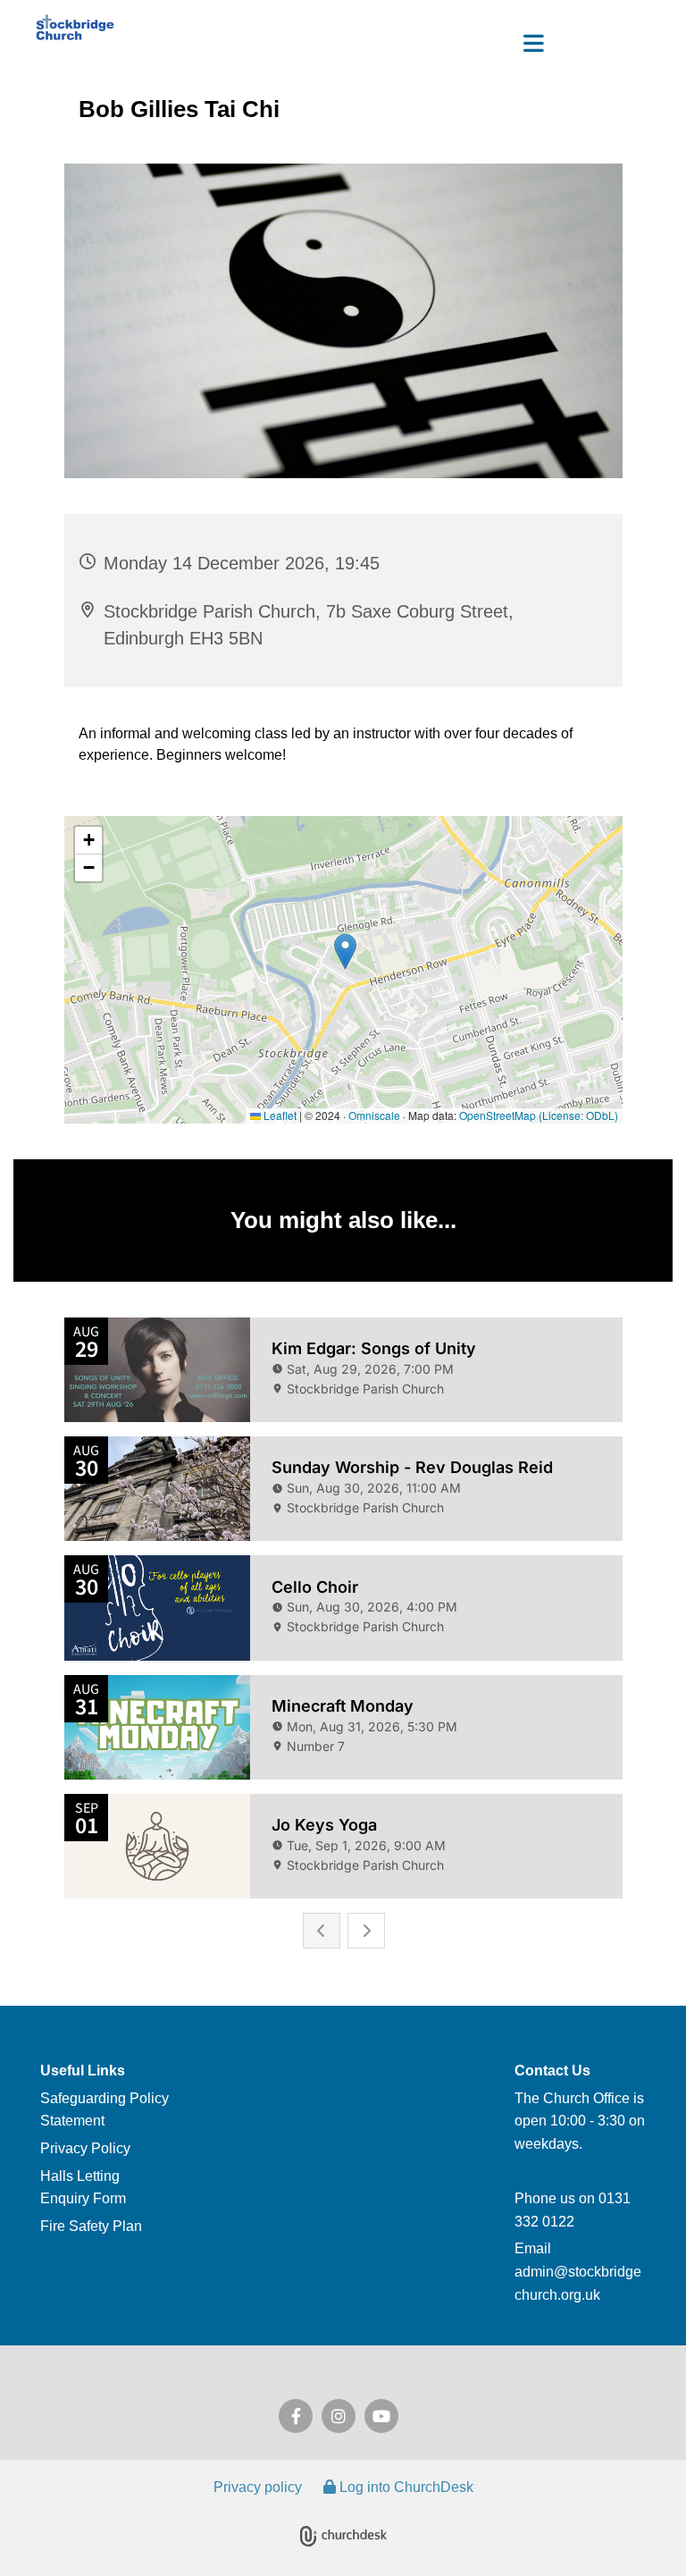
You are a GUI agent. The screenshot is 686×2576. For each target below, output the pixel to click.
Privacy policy (258, 2487)
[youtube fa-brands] (381, 2416)
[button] (343, 45)
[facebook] (296, 2416)
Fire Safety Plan (91, 2226)
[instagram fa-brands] (339, 2416)
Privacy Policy (85, 2148)
